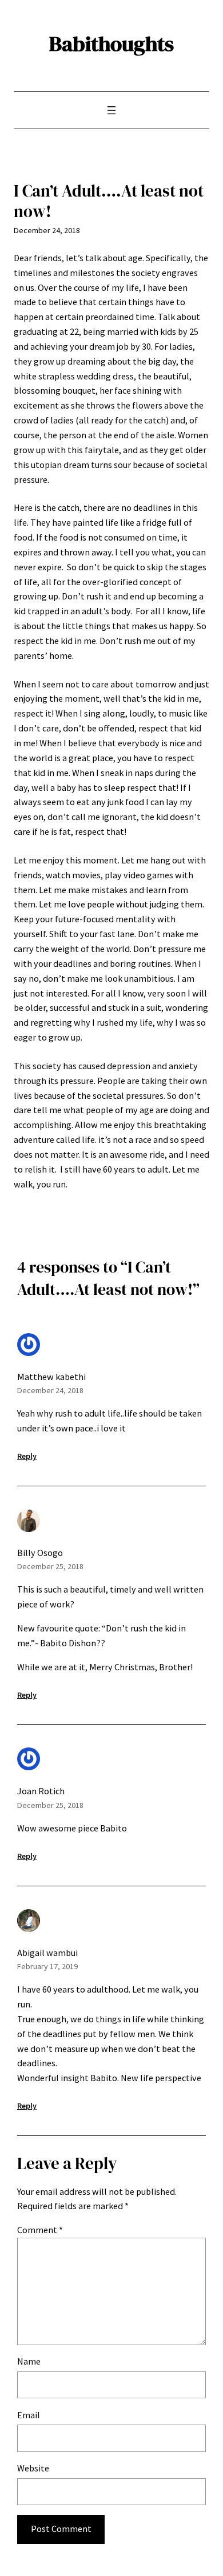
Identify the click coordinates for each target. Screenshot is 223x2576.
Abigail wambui (47, 1953)
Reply (27, 1456)
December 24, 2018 (50, 1390)
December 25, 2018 (50, 1566)
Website (33, 2468)
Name (29, 2361)
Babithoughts (111, 43)
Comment (40, 2230)
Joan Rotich (41, 1791)
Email (29, 2415)
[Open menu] (111, 110)
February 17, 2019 (47, 1966)
